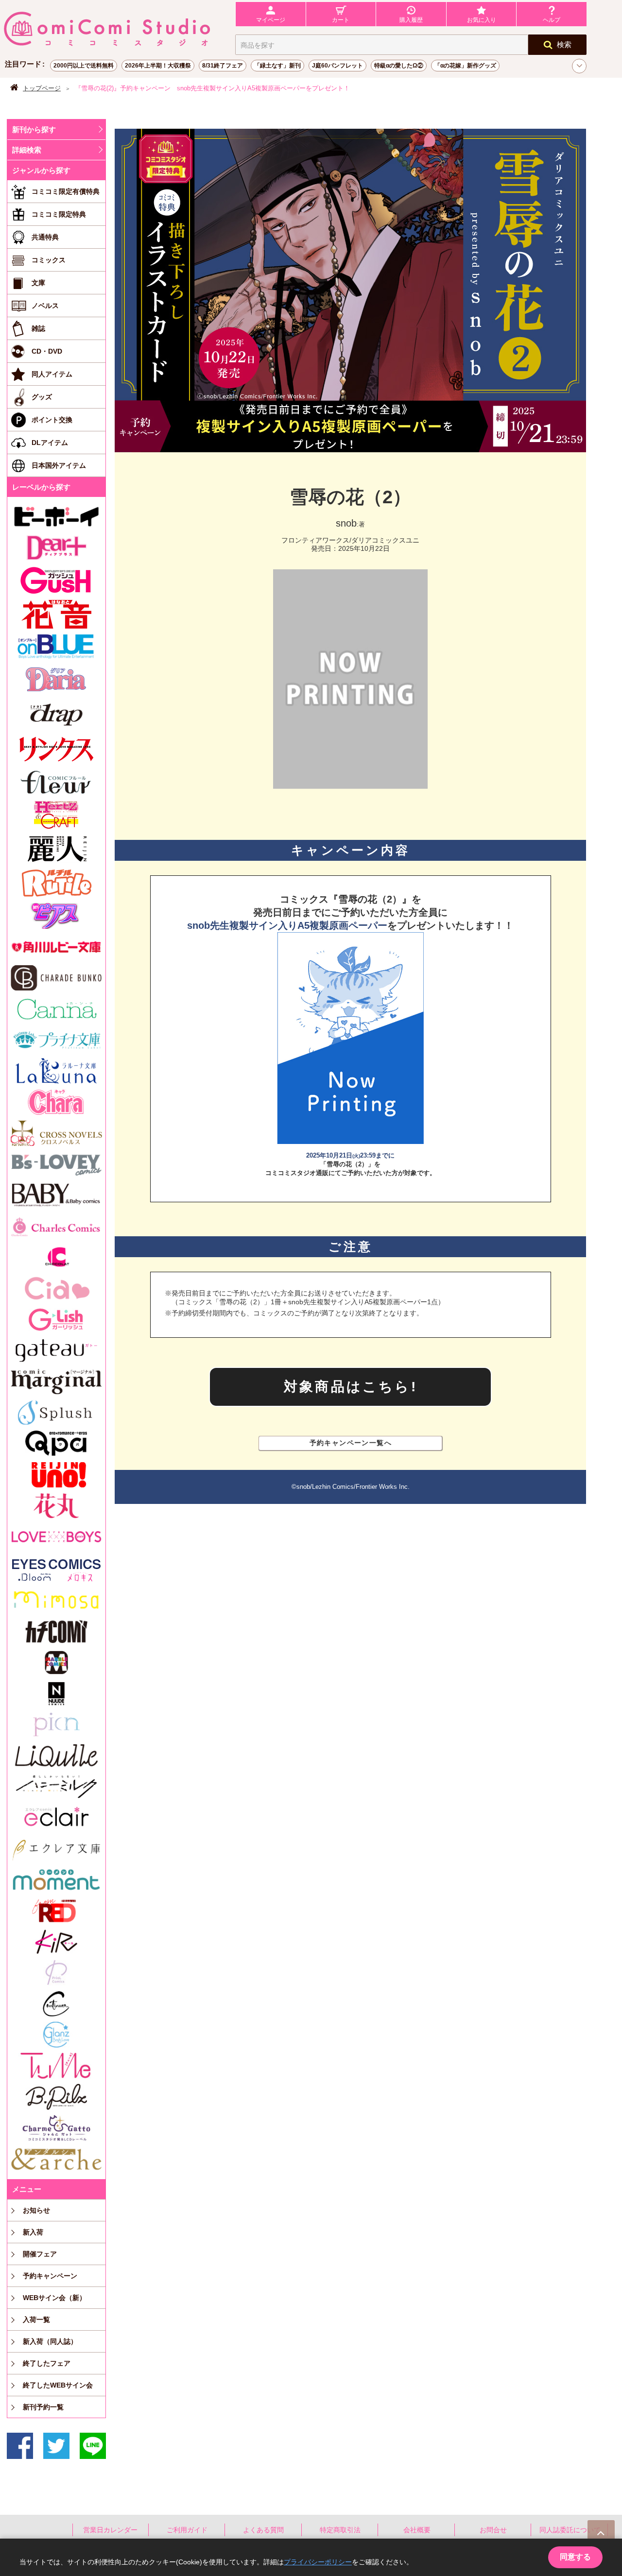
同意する (575, 2557)
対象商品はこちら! (351, 1387)
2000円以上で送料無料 (84, 66)
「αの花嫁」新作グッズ (465, 66)
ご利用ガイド (187, 2530)
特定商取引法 (340, 2530)
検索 (564, 44)
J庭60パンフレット (337, 66)
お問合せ (493, 2530)
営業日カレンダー (110, 2530)
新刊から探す (34, 129)
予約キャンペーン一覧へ (351, 1443)
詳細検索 (27, 150)
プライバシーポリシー (318, 2562)
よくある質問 (263, 2530)
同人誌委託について (570, 2530)
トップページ (42, 88)
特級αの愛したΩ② (399, 66)
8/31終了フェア (223, 66)
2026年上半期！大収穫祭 (158, 66)
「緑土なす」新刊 (277, 66)
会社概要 (417, 2530)
